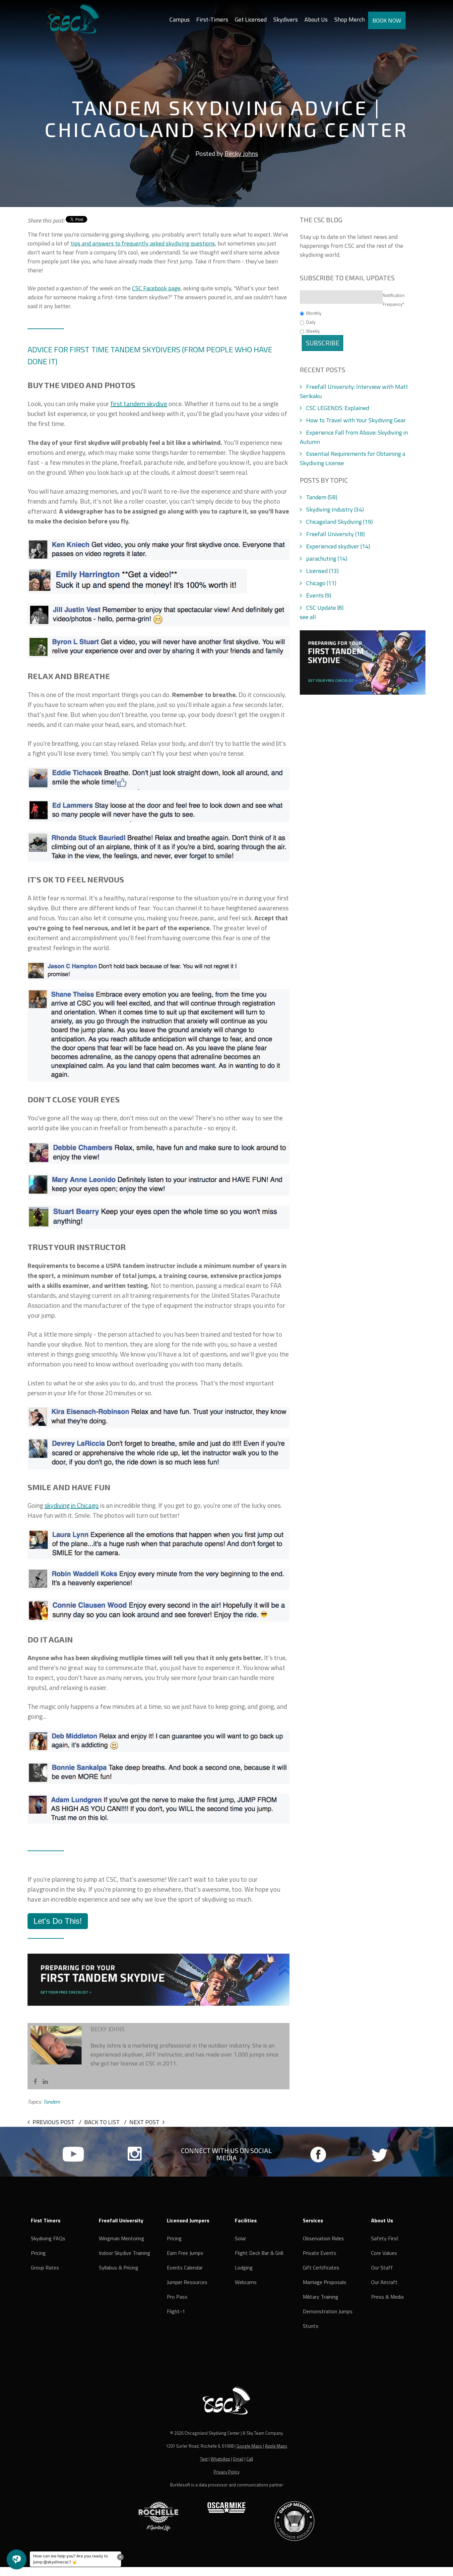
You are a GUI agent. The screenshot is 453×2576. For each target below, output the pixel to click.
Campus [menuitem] (180, 19)
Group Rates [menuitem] (45, 2267)
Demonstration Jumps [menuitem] (328, 2311)
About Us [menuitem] (316, 19)
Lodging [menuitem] (244, 2267)
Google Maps (249, 2446)
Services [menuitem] (313, 2220)
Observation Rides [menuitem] (323, 2238)
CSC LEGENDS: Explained (338, 408)
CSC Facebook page (156, 288)
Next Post (144, 2122)
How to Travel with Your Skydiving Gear (356, 420)
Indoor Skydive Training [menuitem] (125, 2253)
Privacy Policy (227, 2472)
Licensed (322, 571)
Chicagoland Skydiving (339, 522)
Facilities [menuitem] (246, 2220)
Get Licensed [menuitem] (251, 19)
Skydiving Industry (335, 509)
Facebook (35, 2082)
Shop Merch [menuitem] (350, 19)
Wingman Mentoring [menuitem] (122, 2238)
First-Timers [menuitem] (212, 19)
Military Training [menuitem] (321, 2297)
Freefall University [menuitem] (121, 2220)
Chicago (321, 583)
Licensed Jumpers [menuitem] (188, 2220)
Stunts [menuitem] (311, 2326)
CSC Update (325, 608)
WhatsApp (220, 2459)
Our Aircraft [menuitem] (384, 2282)
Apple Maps (276, 2446)
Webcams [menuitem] (246, 2282)
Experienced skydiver (338, 546)
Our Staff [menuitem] (382, 2267)
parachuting (327, 558)
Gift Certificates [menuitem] (321, 2267)
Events (319, 595)
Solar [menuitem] (240, 2238)
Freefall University (335, 534)
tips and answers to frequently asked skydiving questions (143, 243)
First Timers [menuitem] (46, 2220)
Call (250, 2459)
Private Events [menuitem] (320, 2253)
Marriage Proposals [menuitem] (324, 2282)
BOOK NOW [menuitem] (387, 20)
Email (238, 2459)
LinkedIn (45, 2082)
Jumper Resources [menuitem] (187, 2282)
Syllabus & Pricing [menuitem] (119, 2267)
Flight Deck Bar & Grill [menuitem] (259, 2253)
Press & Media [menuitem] (387, 2297)
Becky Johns (241, 153)
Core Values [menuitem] (384, 2253)
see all (308, 617)
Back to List (102, 2122)
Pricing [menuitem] (38, 2253)
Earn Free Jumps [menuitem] (185, 2253)
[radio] (363, 313)
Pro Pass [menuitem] (177, 2297)
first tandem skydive (139, 404)
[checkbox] (363, 322)
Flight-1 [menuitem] (176, 2311)
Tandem (322, 497)
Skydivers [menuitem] (286, 19)
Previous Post (54, 2122)
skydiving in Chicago (72, 1505)
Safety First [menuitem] (385, 2238)
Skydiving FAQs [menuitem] (48, 2238)
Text (204, 2459)
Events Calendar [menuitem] (185, 2267)
